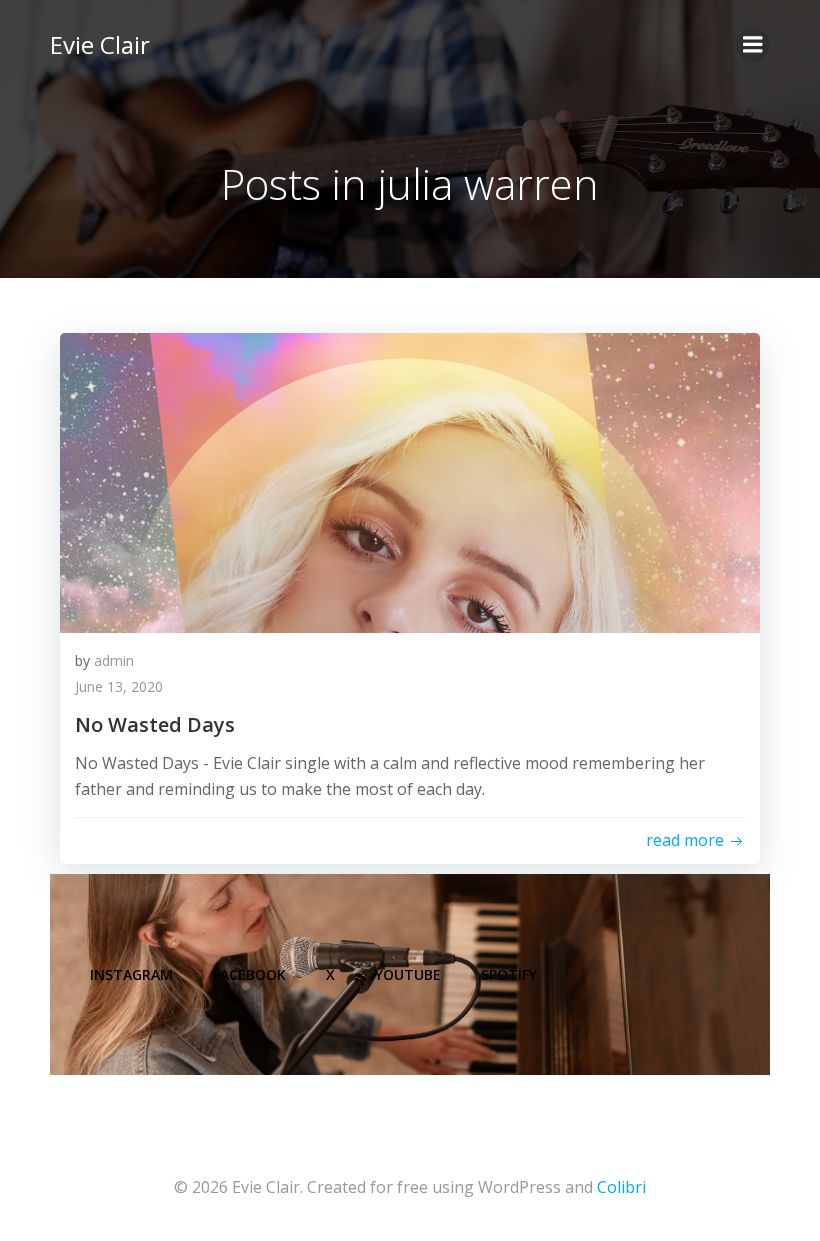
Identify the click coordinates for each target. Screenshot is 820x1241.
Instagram (131, 974)
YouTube (408, 974)
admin (114, 660)
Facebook (249, 974)
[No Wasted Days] (410, 481)
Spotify (509, 974)
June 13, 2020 (119, 686)
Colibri (621, 1187)
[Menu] (753, 45)
